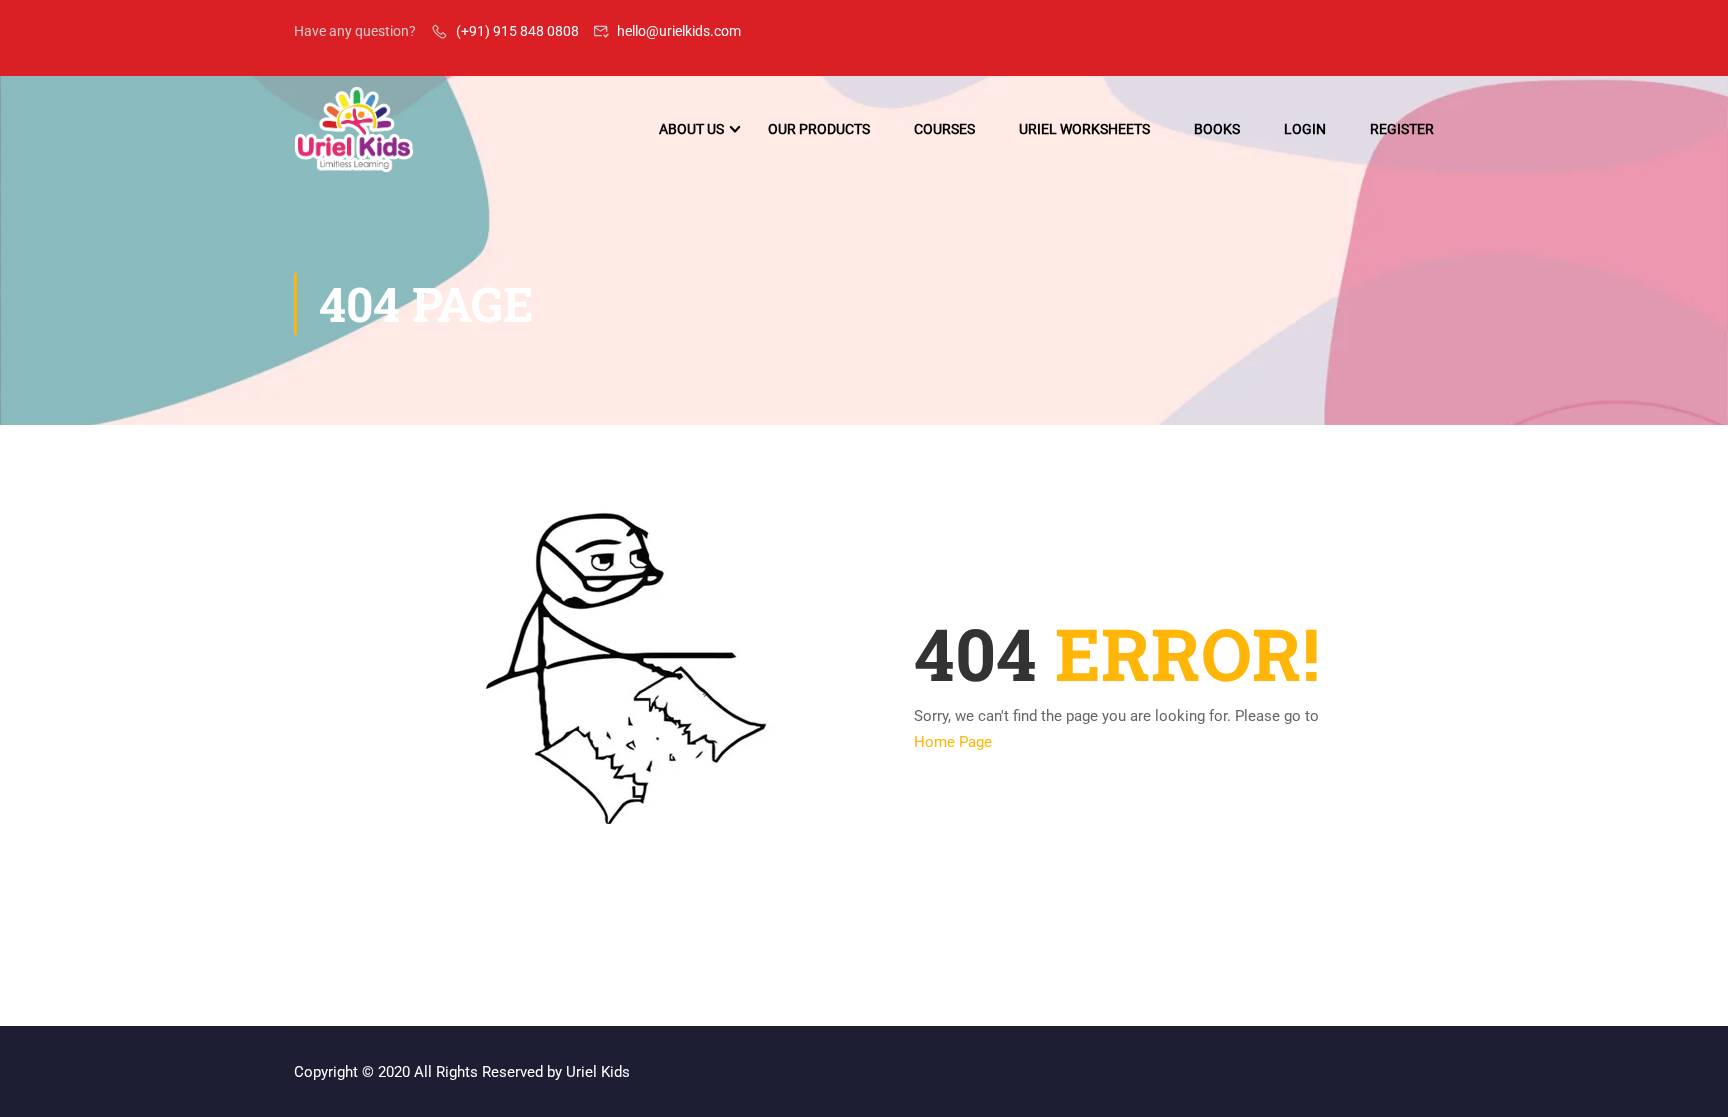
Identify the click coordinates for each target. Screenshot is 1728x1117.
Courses (944, 129)
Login (1305, 129)
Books (1217, 129)
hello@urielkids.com (679, 31)
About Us (691, 129)
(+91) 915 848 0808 (517, 31)
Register (1402, 129)
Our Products (819, 129)
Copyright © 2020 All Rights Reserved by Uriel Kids (462, 1072)
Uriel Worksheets (1084, 129)
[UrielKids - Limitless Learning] (354, 129)
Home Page (953, 742)
